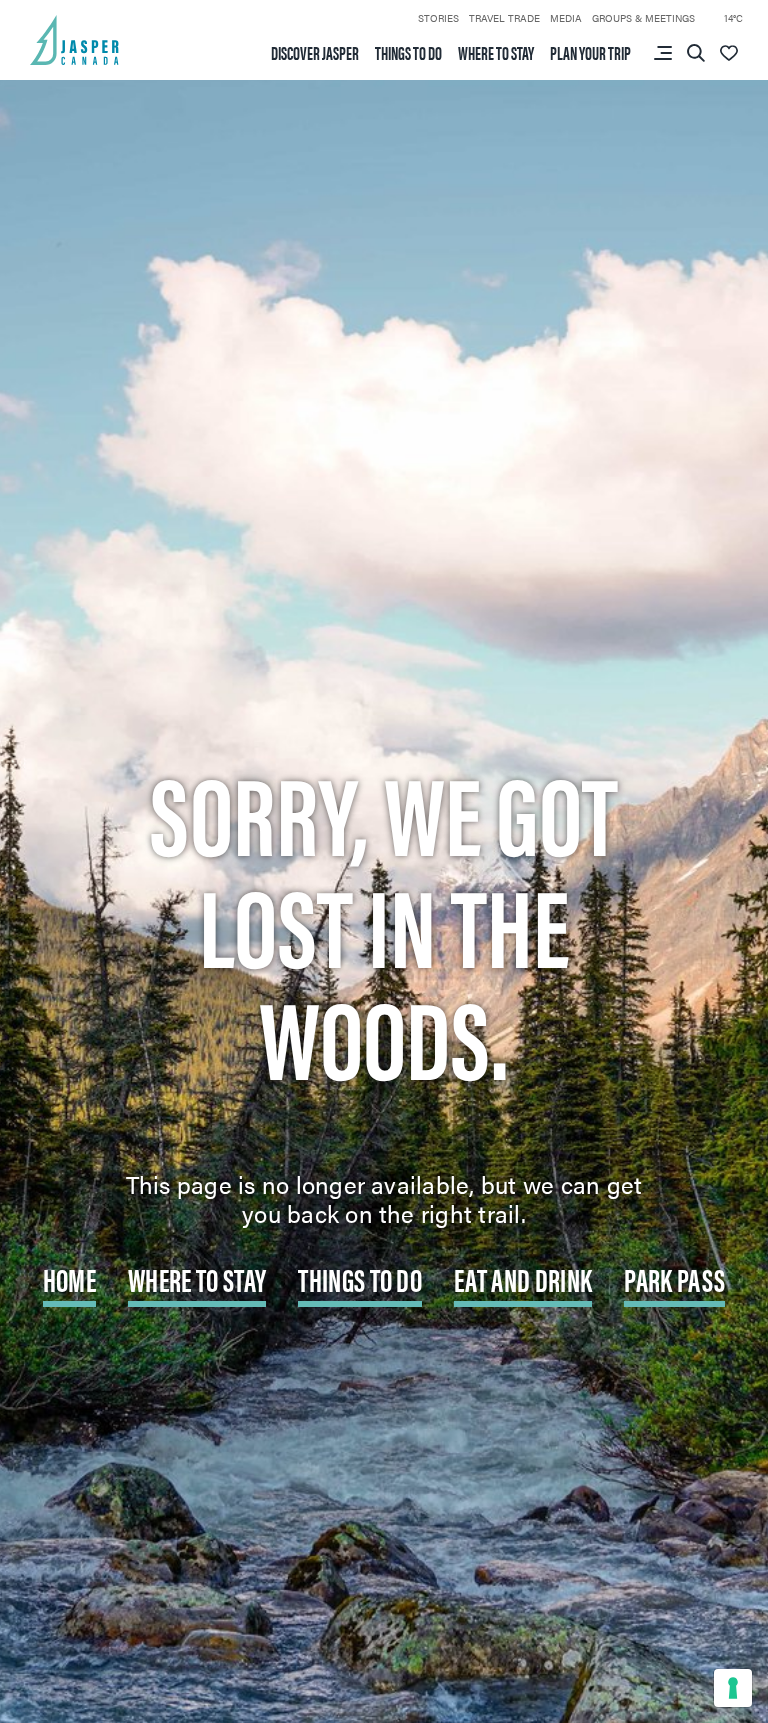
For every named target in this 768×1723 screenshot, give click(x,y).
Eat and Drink (523, 1278)
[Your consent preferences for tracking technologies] (733, 1688)
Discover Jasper (315, 53)
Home (69, 1278)
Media (566, 18)
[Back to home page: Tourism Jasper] (75, 38)
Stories (438, 18)
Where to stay (496, 53)
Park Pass (674, 1278)
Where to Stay (197, 1278)
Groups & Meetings (643, 18)
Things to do (408, 53)
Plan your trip (590, 53)
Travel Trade (504, 18)
